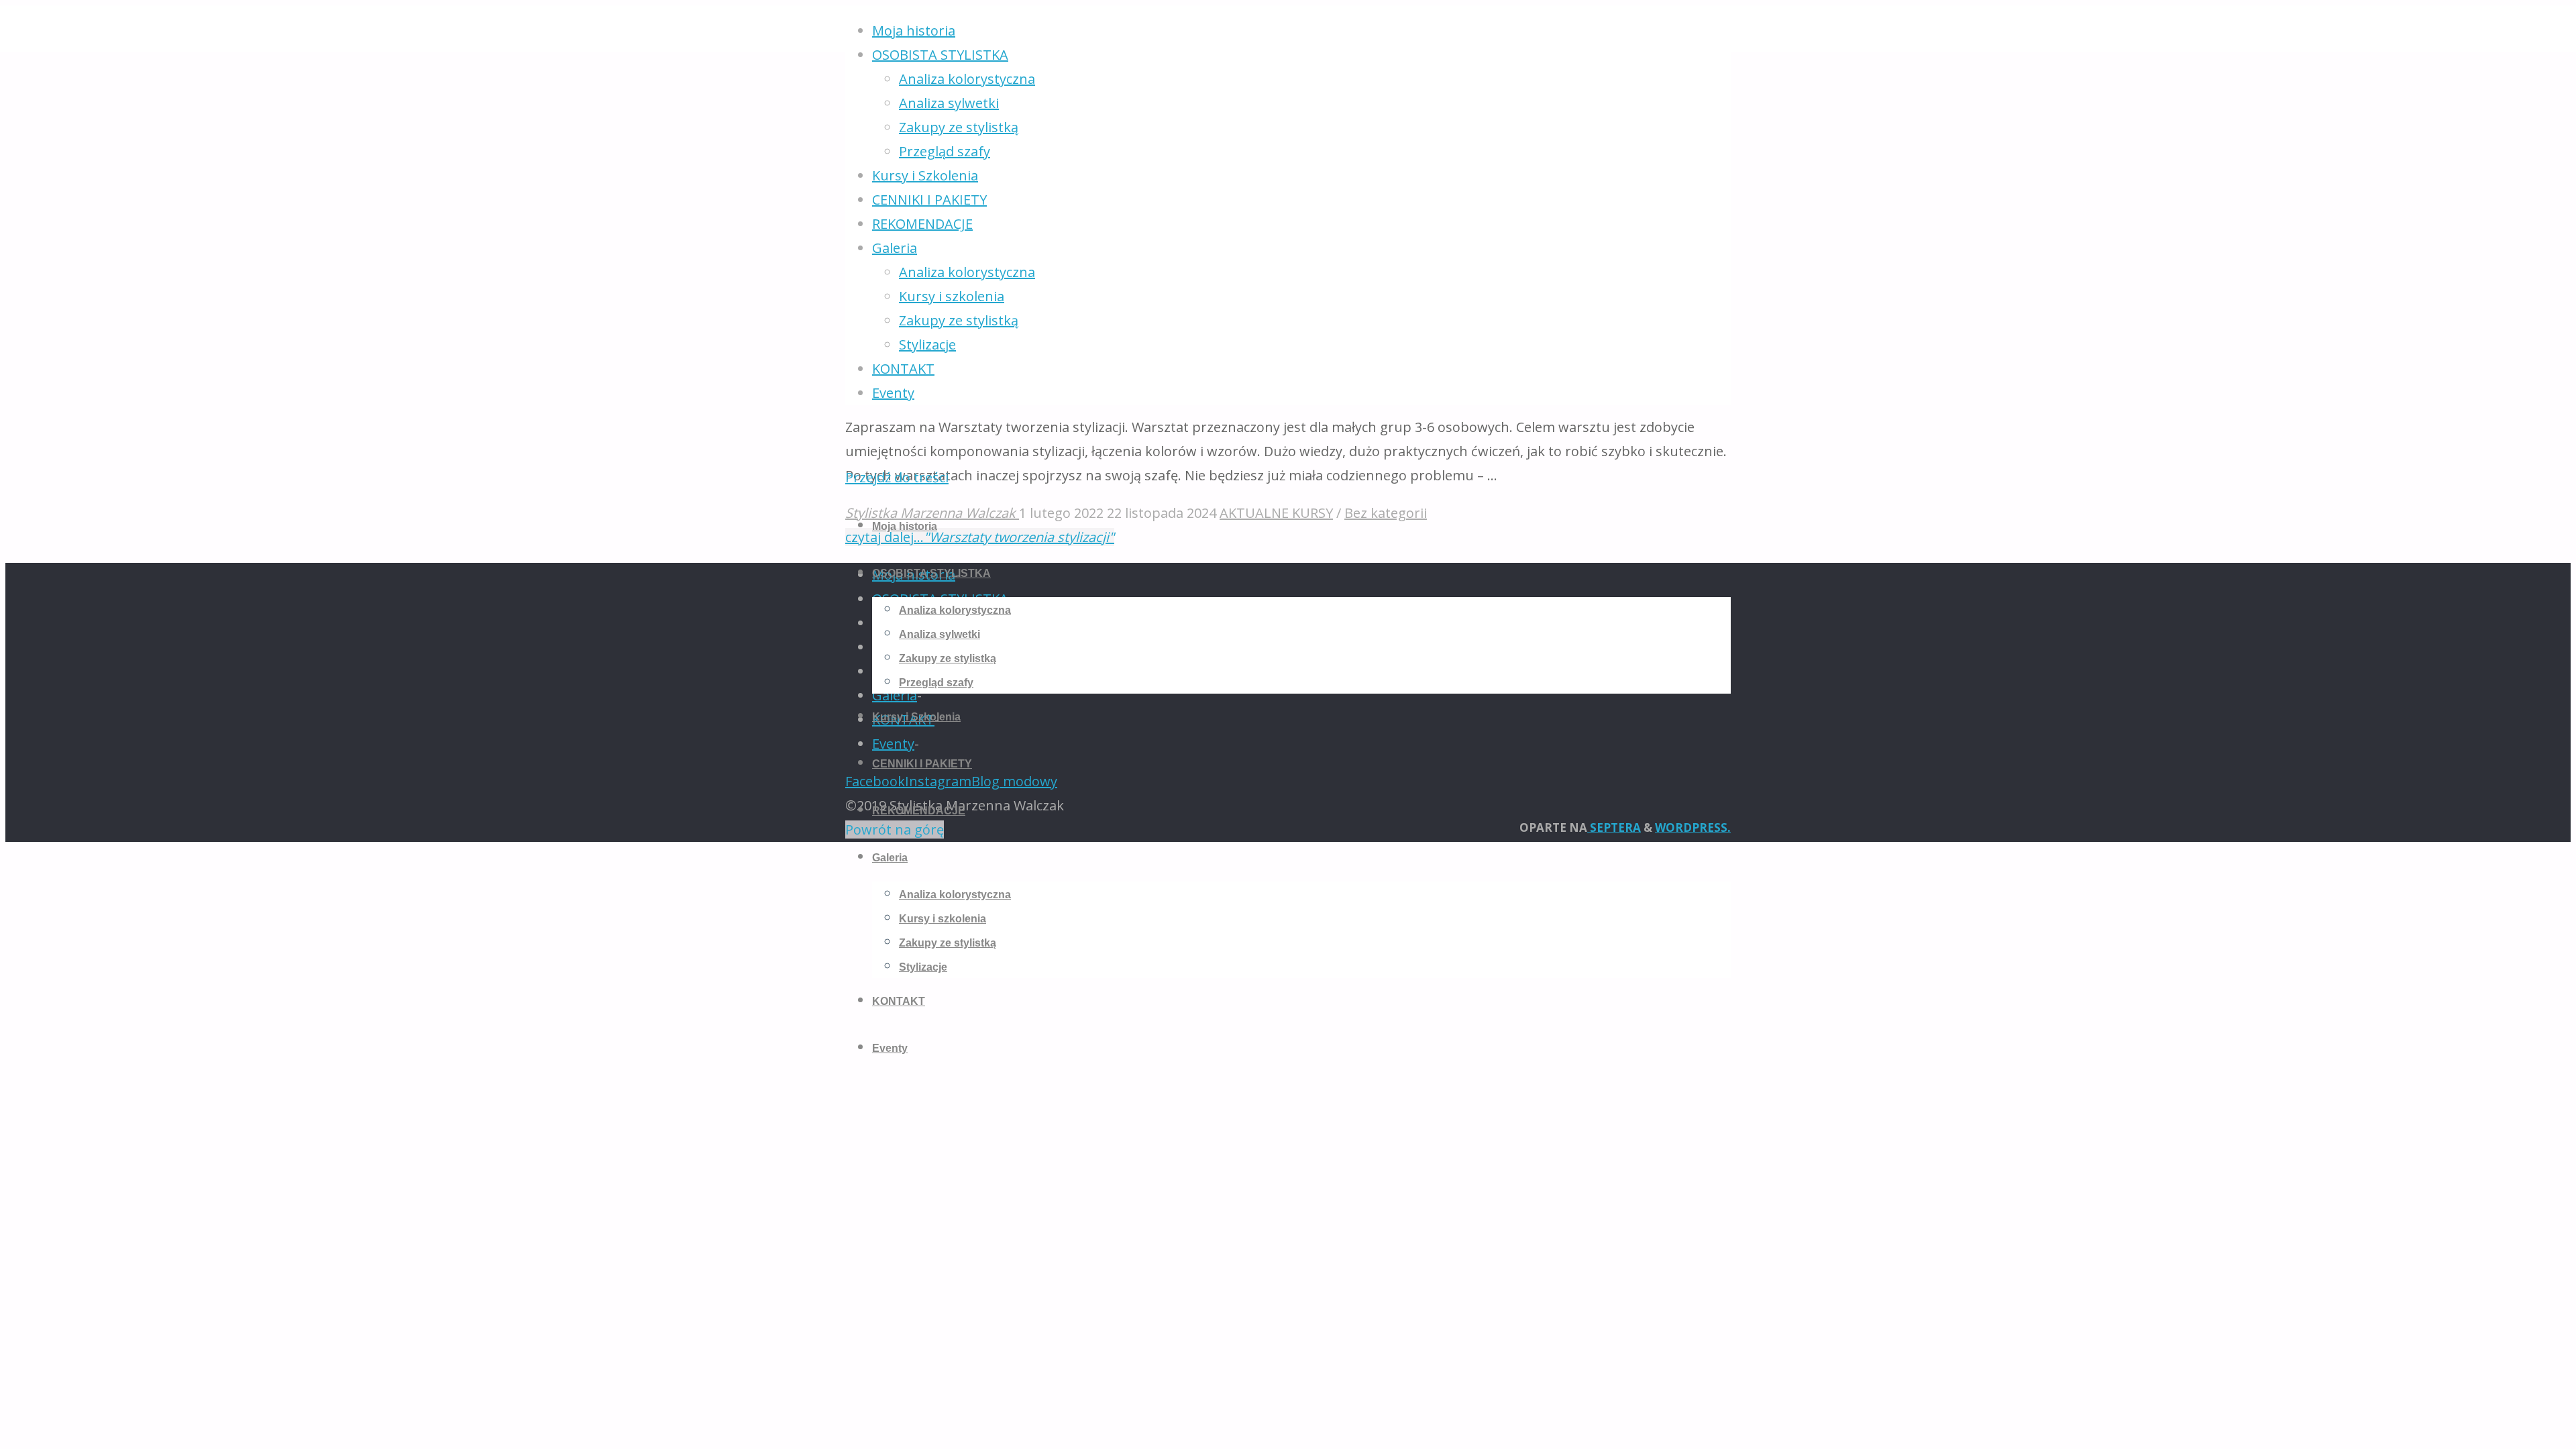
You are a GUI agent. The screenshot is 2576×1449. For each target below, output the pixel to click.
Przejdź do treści (897, 477)
